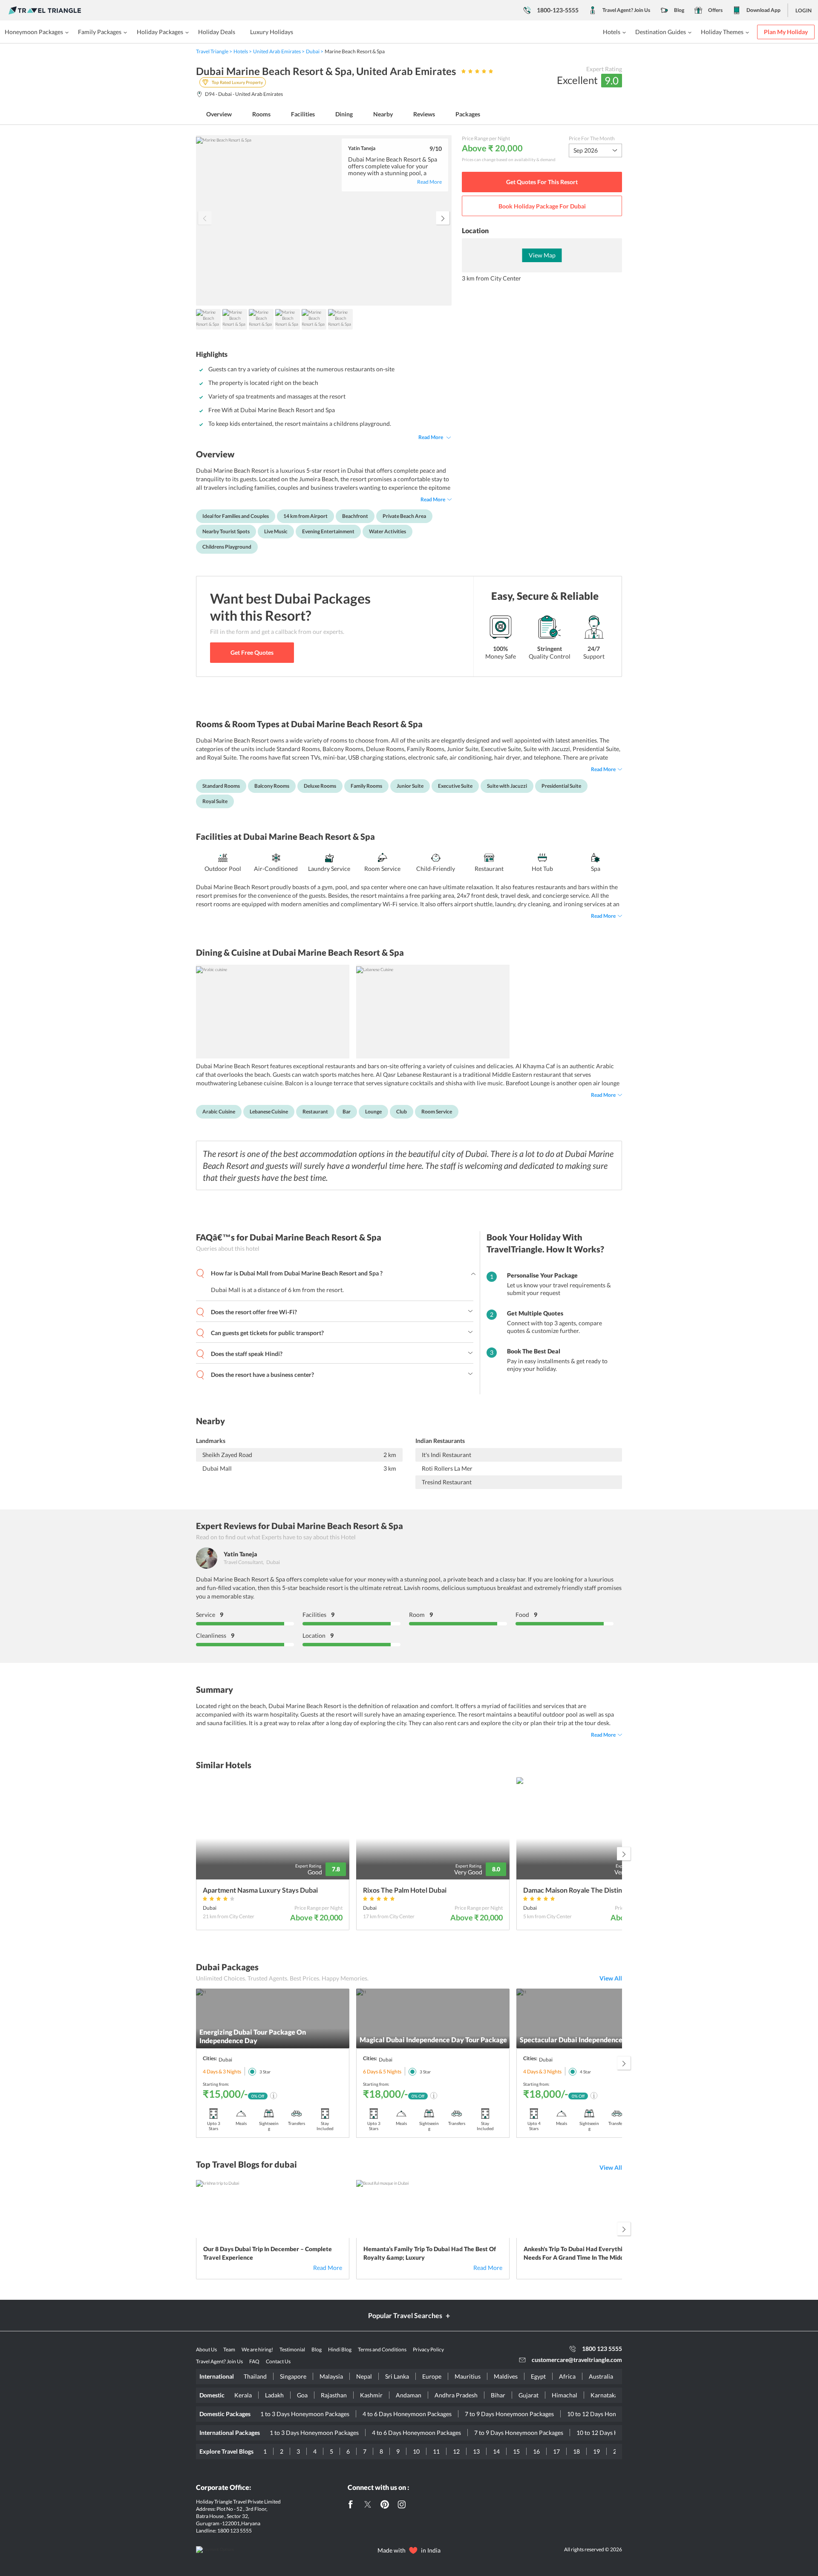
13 (476, 2451)
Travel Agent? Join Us (626, 10)
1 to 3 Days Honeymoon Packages (305, 2414)
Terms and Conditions (382, 2349)
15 (516, 2451)
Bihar (498, 2395)
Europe (432, 2376)
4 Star (585, 2072)
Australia (601, 2376)
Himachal (565, 2395)
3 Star (265, 2072)
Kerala (243, 2395)
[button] (443, 218)
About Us (206, 2349)
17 (556, 2451)
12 (456, 2451)
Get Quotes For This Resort (542, 182)
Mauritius (468, 2376)
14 (496, 2451)
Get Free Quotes (252, 652)
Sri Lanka (397, 2376)
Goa (302, 2395)
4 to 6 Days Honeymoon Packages (407, 2414)
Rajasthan (334, 2395)
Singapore (293, 2376)
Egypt (538, 2376)
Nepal (364, 2376)
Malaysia (331, 2376)
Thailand (255, 2376)
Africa (567, 2376)
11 (436, 2451)
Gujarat (529, 2395)
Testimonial (292, 2349)
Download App (763, 10)
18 (576, 2451)
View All (611, 1978)
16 (536, 2451)
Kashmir (371, 2395)
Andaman (409, 2395)
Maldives (506, 2376)
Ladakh (274, 2395)
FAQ (254, 2361)
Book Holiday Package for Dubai (542, 206)
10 (416, 2451)
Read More (431, 437)
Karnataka (604, 2395)
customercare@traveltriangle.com (577, 2360)
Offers (715, 10)
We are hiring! (257, 2349)
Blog (679, 10)
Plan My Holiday (786, 32)
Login (804, 10)
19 (596, 2451)
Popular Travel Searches (405, 2315)
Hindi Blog (340, 2349)
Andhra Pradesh (456, 2395)
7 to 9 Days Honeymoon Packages (509, 2414)
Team (229, 2349)
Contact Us (278, 2361)
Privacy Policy (428, 2349)
